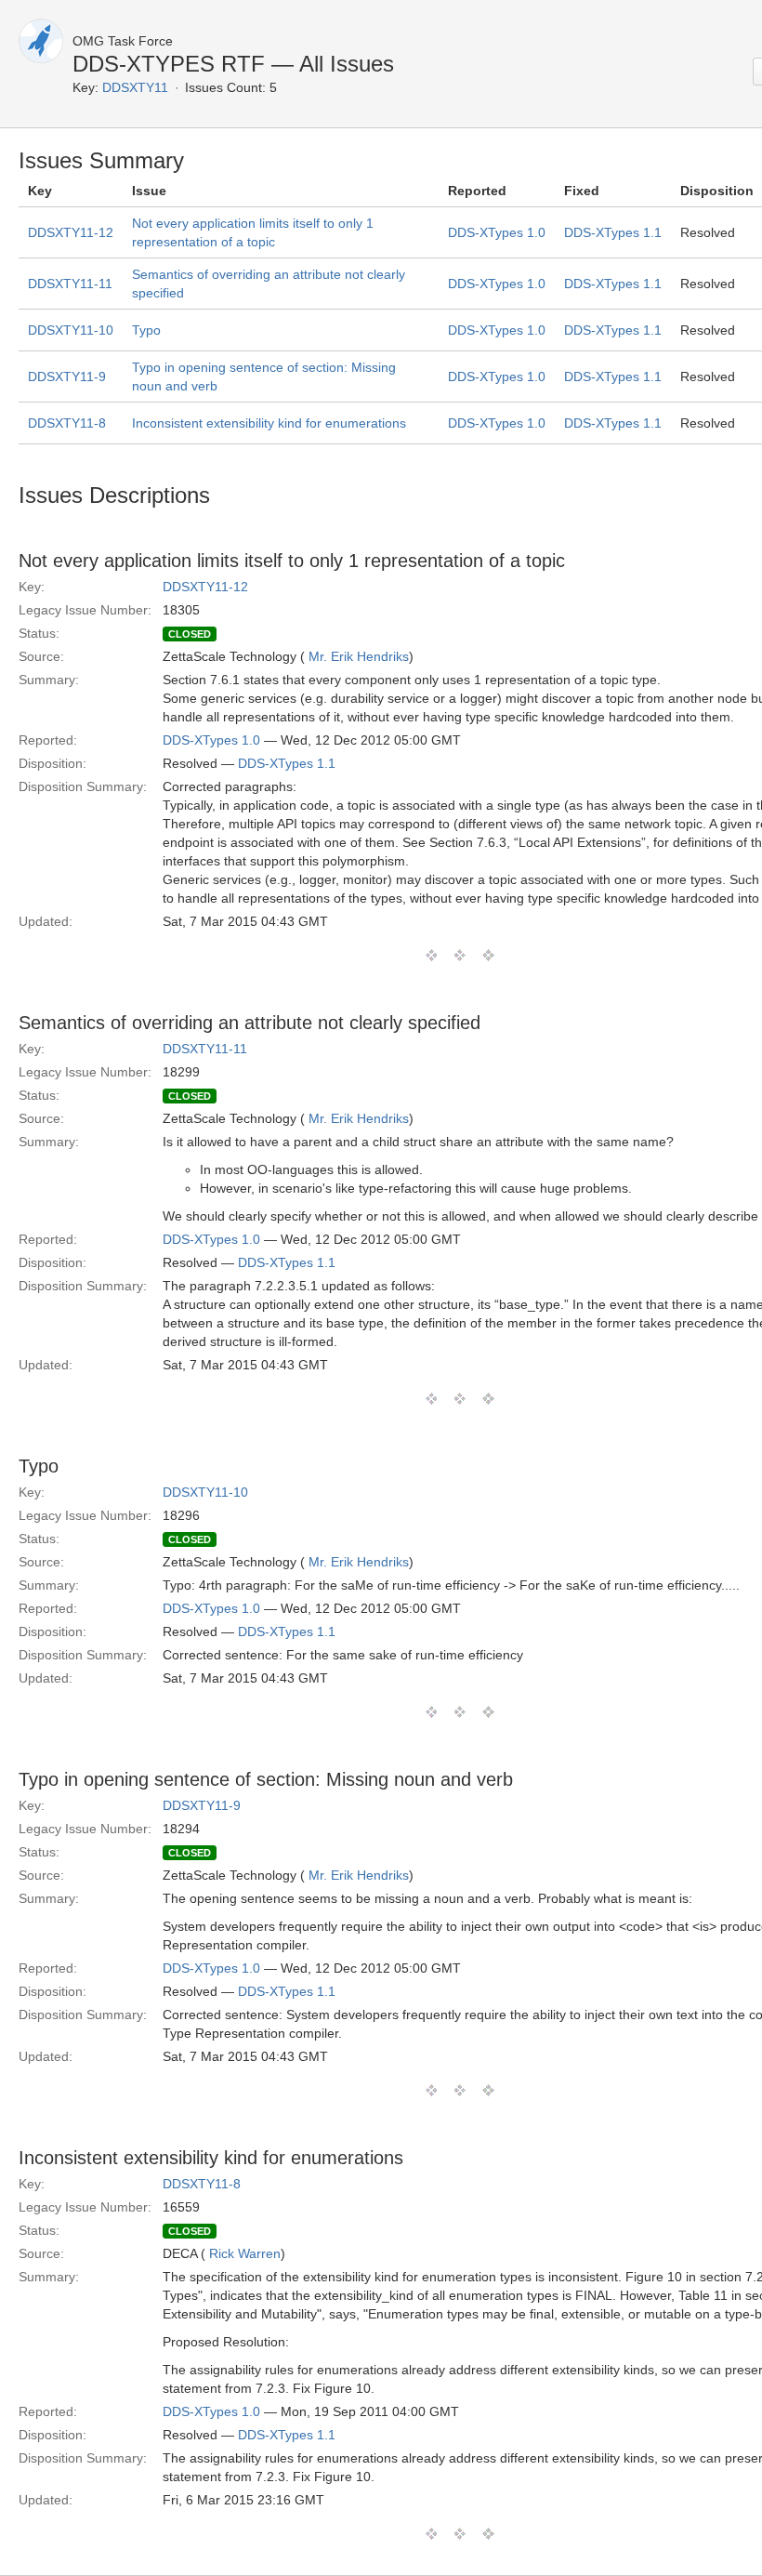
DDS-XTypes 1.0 (497, 232)
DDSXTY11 (135, 87)
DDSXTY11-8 (67, 423)
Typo (146, 330)
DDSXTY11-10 (71, 330)
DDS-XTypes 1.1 (613, 232)
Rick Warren (245, 2253)
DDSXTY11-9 (67, 376)
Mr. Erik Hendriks (359, 656)
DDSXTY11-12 (71, 232)
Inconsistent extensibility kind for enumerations (269, 423)
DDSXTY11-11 (70, 284)
